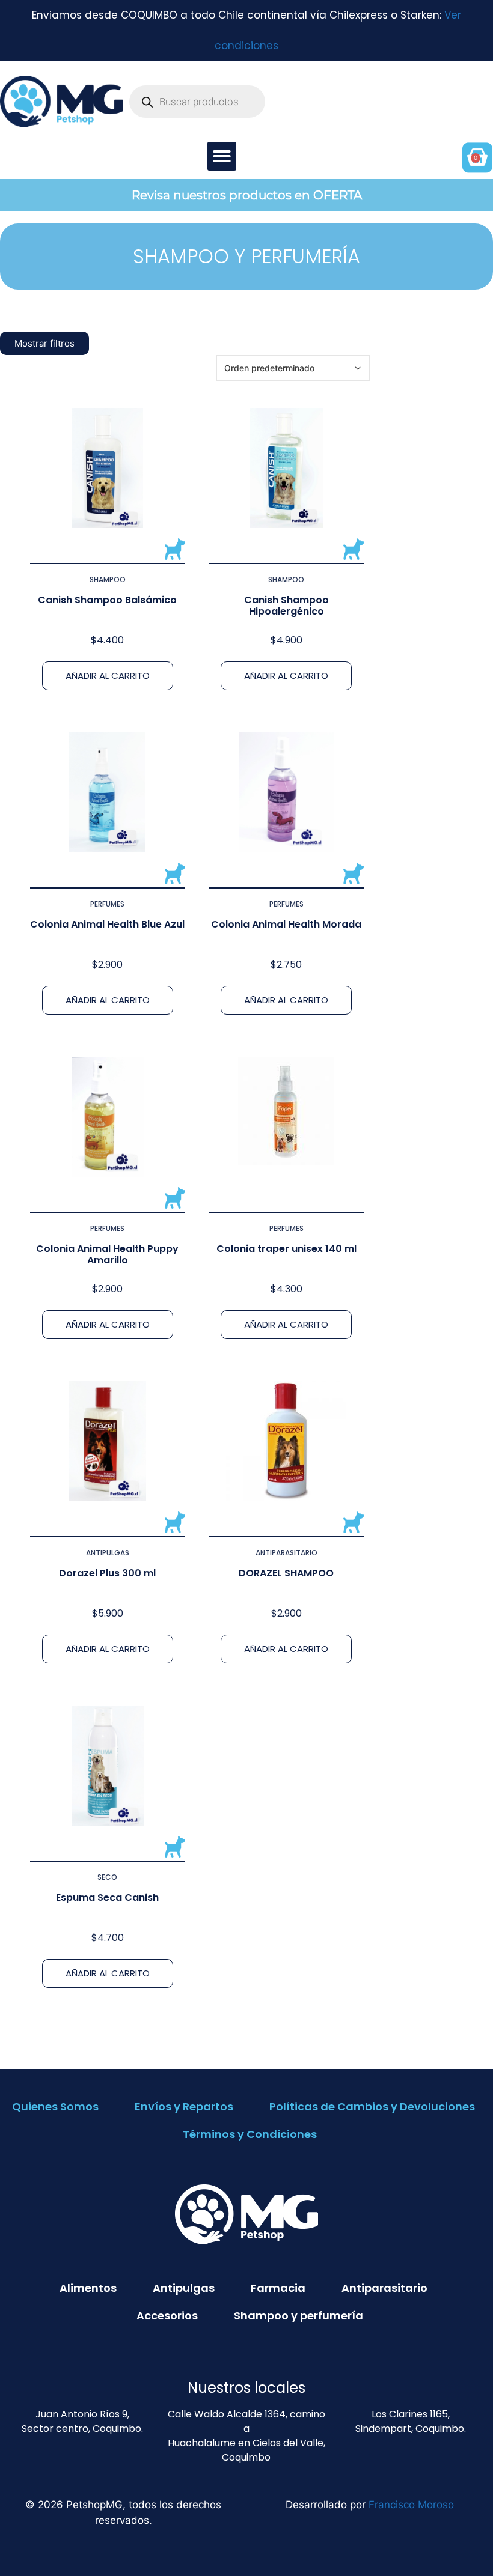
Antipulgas (108, 1553)
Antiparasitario (286, 1553)
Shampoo (108, 579)
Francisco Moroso (411, 2505)
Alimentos (88, 2288)
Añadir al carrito (108, 676)
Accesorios (167, 2316)
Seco (107, 1877)
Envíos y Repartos (184, 2107)
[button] (222, 156)
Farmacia (278, 2288)
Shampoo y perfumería (299, 2316)
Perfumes (107, 904)
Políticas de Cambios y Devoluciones (372, 2107)
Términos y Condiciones (250, 2134)
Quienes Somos (55, 2107)
